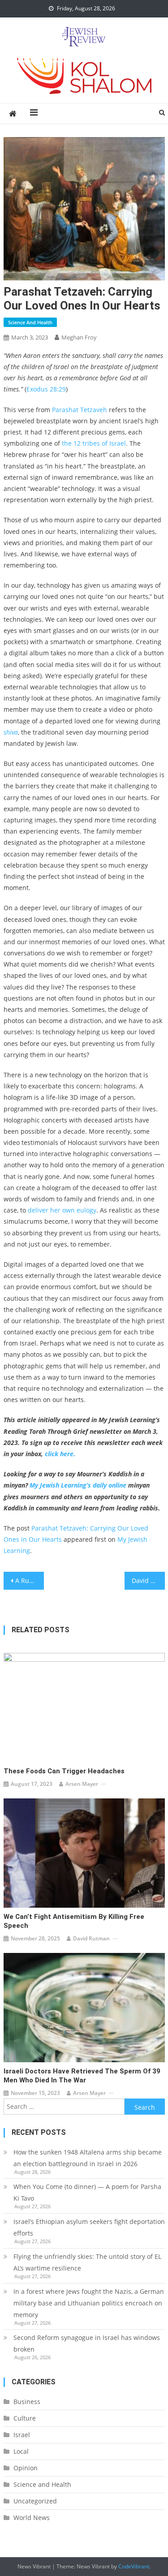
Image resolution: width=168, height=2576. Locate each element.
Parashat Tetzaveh (80, 410)
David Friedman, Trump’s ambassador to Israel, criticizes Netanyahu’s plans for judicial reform (148, 1580)
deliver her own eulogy (62, 1210)
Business (27, 2402)
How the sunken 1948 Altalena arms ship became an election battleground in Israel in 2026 (88, 2158)
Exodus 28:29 (46, 389)
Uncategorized (35, 2501)
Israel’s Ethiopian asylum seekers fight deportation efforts (89, 2227)
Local (21, 2451)
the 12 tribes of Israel (94, 443)
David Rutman (91, 1938)
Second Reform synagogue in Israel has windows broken (87, 2343)
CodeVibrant (134, 2566)
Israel (22, 2435)
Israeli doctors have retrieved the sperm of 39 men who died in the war (82, 2076)
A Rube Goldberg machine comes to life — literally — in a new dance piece (30, 1580)
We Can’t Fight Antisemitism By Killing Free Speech (74, 1921)
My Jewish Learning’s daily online (78, 1485)
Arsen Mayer (82, 1784)
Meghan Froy (79, 337)
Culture (25, 2418)
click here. (60, 1454)
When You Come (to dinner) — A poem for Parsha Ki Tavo (87, 2192)
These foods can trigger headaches (64, 1771)
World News (32, 2518)
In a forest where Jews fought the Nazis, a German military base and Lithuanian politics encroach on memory (89, 2303)
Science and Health (30, 322)
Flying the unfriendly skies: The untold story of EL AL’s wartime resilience (87, 2262)
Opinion (26, 2468)
